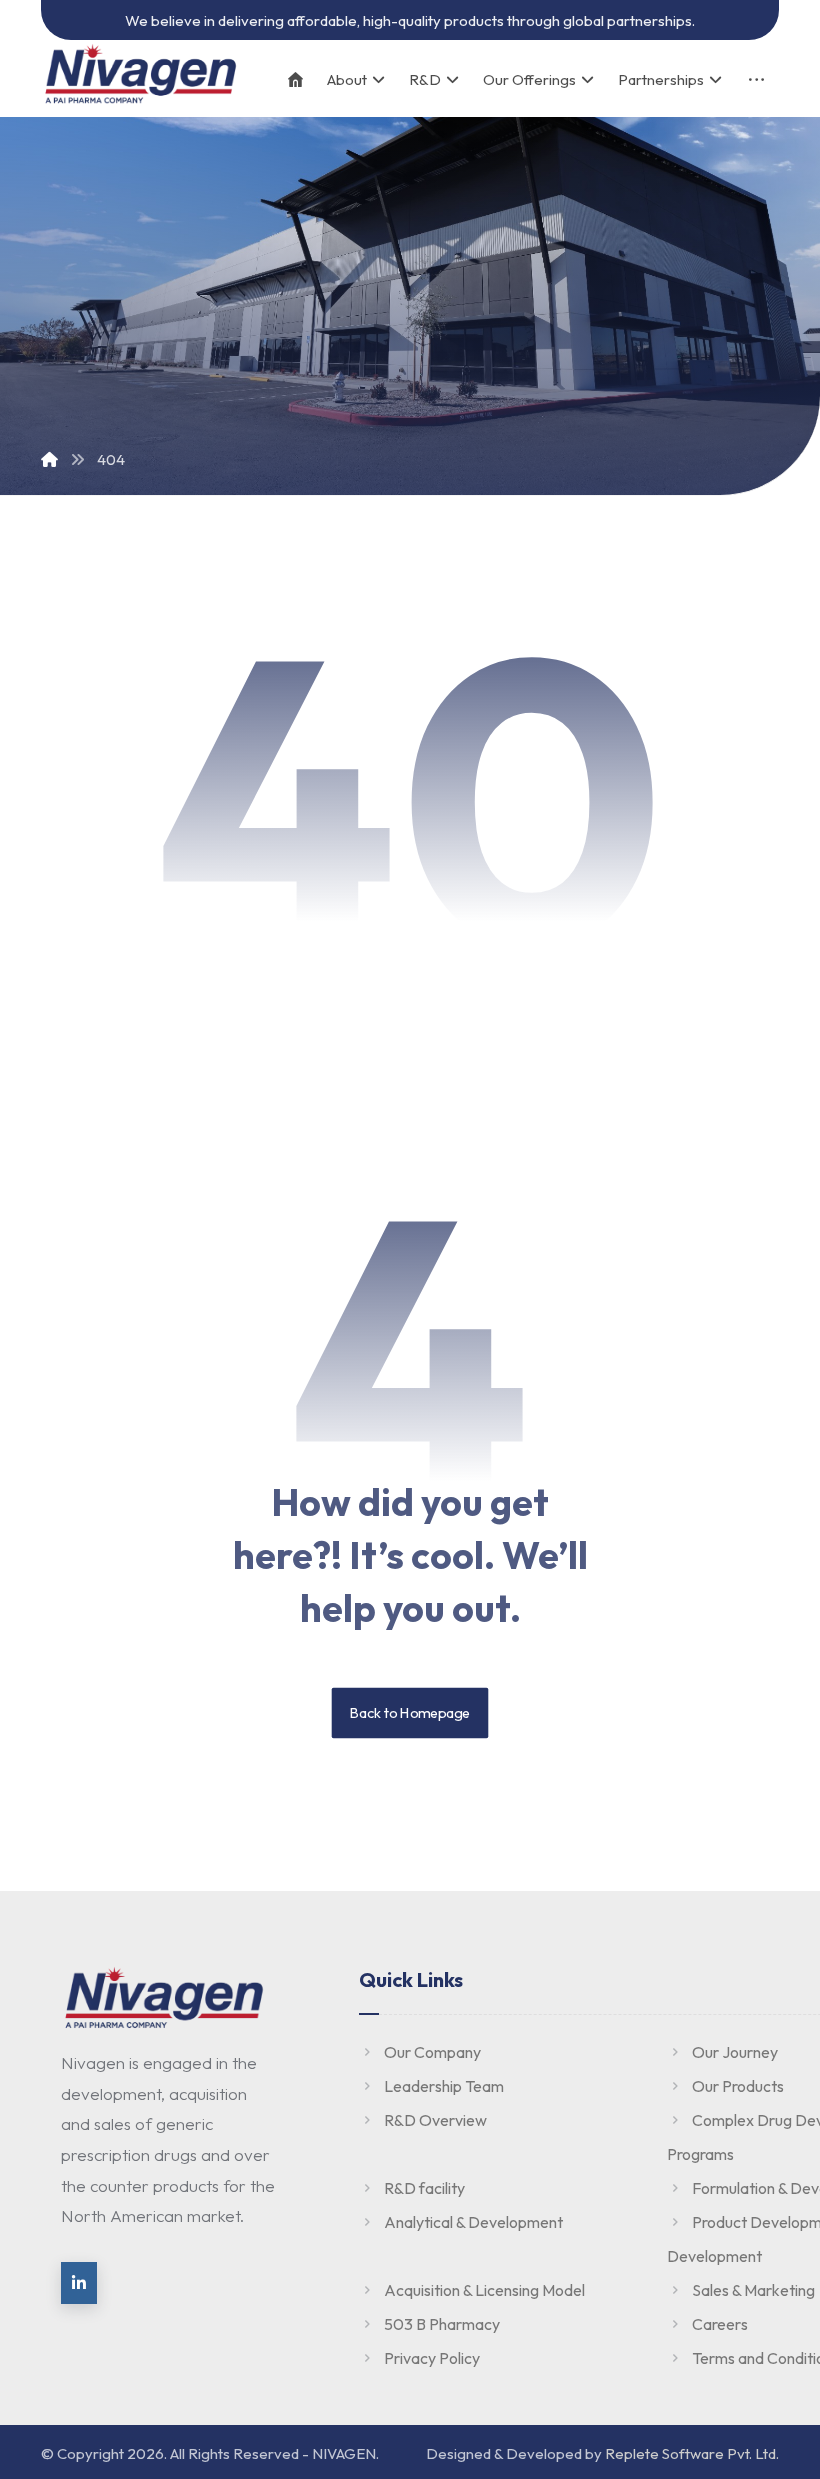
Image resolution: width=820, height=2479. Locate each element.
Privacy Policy (432, 2358)
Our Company (432, 2052)
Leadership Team (444, 2086)
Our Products (738, 2086)
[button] (79, 2283)
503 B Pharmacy (442, 2324)
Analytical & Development (473, 2222)
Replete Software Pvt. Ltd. (692, 2453)
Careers (720, 2324)
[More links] (756, 80)
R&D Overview (435, 2120)
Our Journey (735, 2052)
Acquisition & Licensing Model (484, 2290)
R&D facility (424, 2188)
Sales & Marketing (753, 2290)
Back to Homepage (410, 1713)
